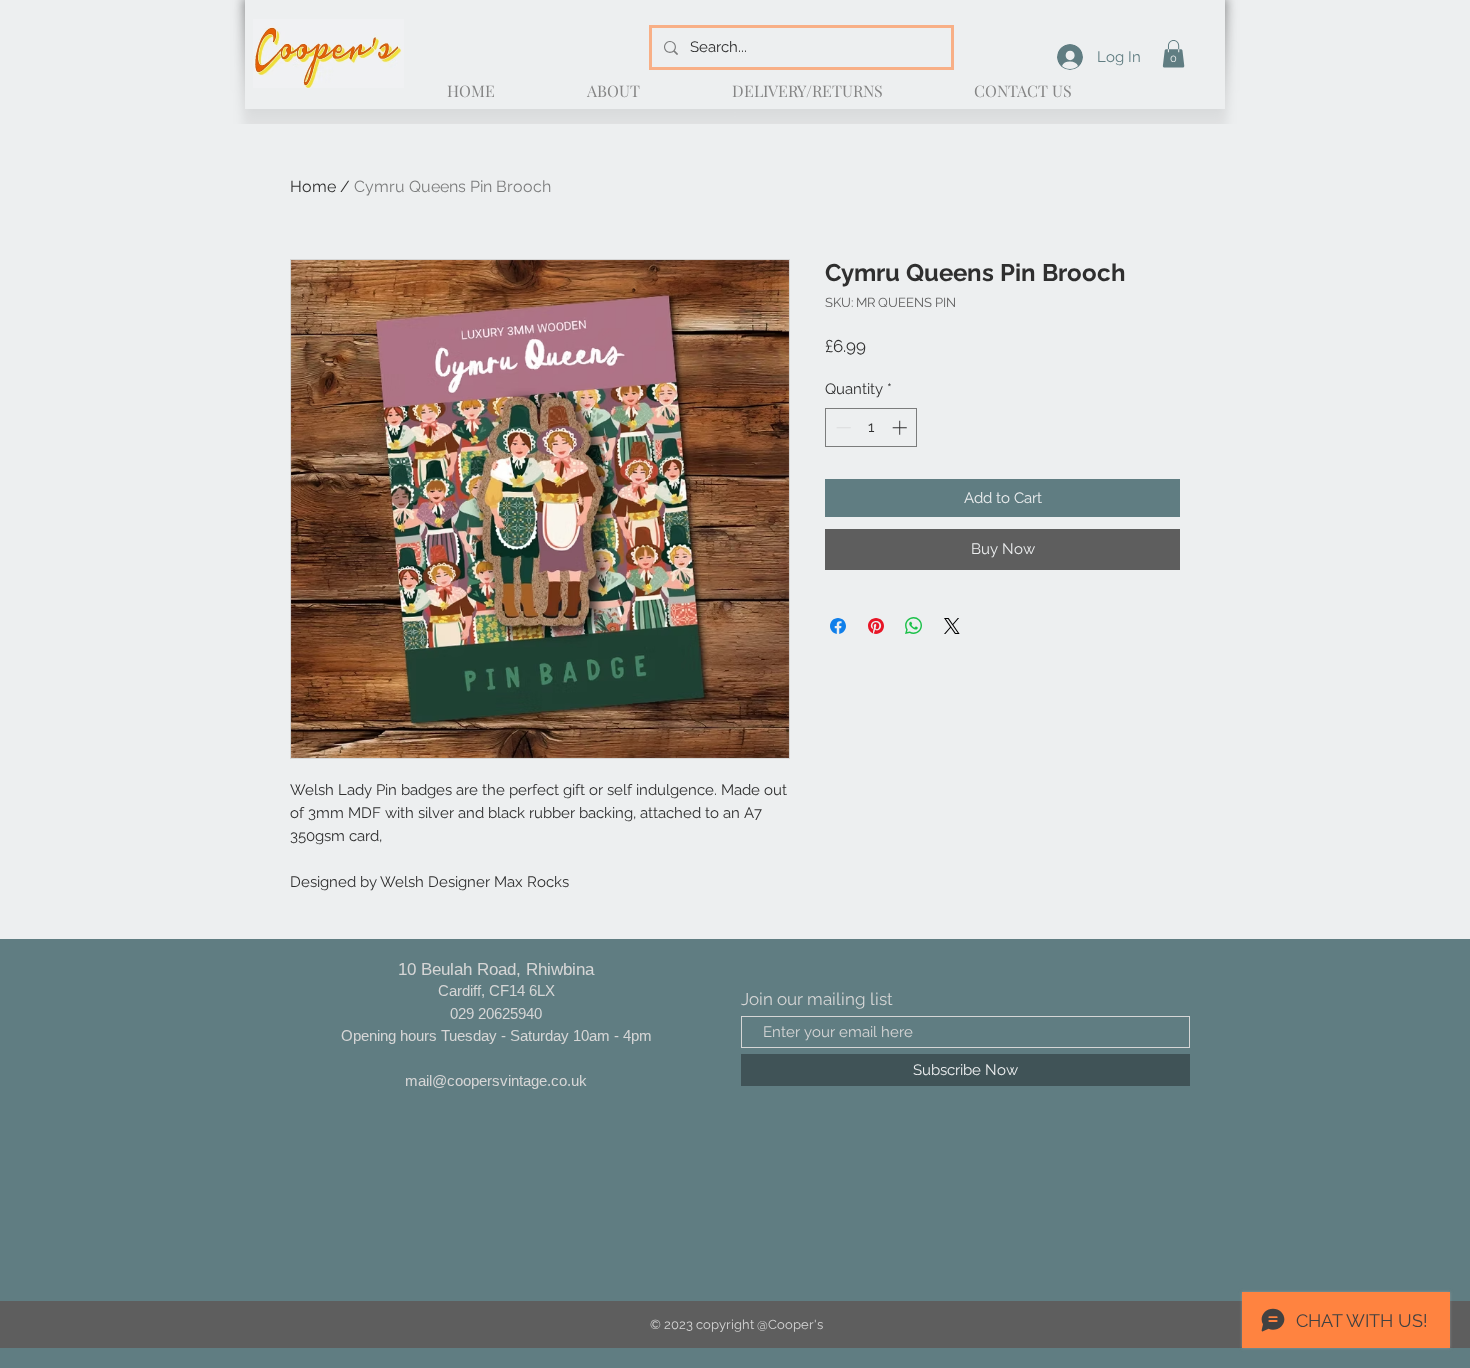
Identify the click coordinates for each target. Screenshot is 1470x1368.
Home (313, 186)
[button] (1173, 53)
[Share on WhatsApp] (914, 626)
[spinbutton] (871, 427)
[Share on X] (952, 626)
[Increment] (901, 427)
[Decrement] (841, 427)
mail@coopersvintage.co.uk (496, 1080)
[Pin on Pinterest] (876, 626)
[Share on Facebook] (838, 626)
